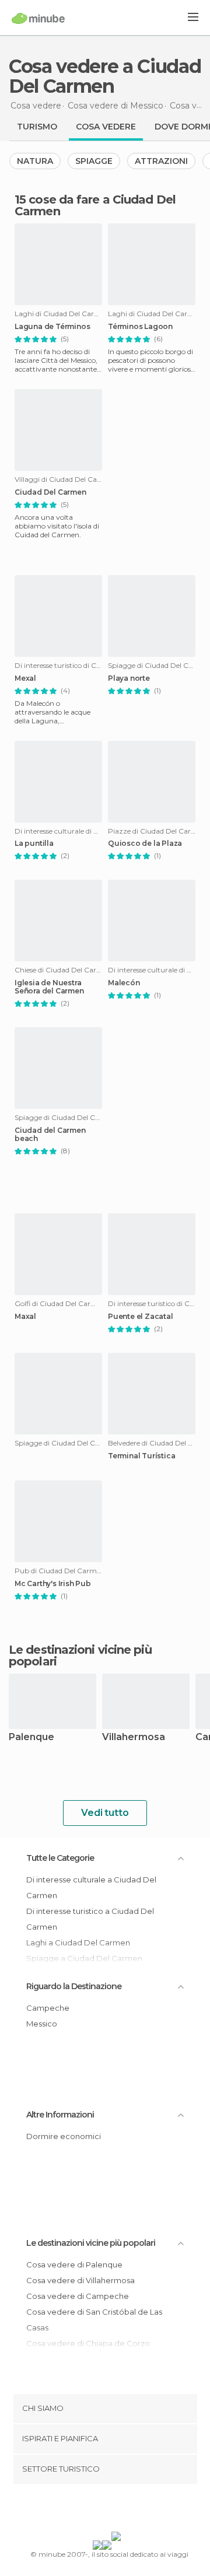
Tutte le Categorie (60, 1858)
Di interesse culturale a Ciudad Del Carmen (91, 1887)
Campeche (48, 2008)
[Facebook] (87, 2510)
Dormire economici (64, 2136)
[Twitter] (102, 2510)
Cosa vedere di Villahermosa (80, 2280)
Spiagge (94, 161)
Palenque (32, 1737)
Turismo (37, 127)
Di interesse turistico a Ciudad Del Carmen (90, 1919)
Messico (42, 2024)
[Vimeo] (117, 2510)
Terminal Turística (141, 1456)
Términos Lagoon (140, 327)
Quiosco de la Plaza (145, 843)
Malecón (124, 983)
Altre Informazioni (60, 2115)
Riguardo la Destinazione (74, 1986)
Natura (35, 161)
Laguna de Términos (52, 327)
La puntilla (34, 843)
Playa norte (129, 678)
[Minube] (38, 18)
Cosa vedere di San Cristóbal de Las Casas (94, 2320)
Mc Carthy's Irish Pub (53, 1584)
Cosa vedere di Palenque (74, 2264)
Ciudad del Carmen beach (50, 1135)
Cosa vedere (106, 127)
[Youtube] (132, 2510)
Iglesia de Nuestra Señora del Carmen (49, 987)
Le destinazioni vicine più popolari (80, 1655)
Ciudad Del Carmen (50, 492)
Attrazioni (161, 161)
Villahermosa (134, 1737)
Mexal (25, 678)
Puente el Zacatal (141, 1317)
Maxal (25, 1317)
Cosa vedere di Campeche (78, 2296)
